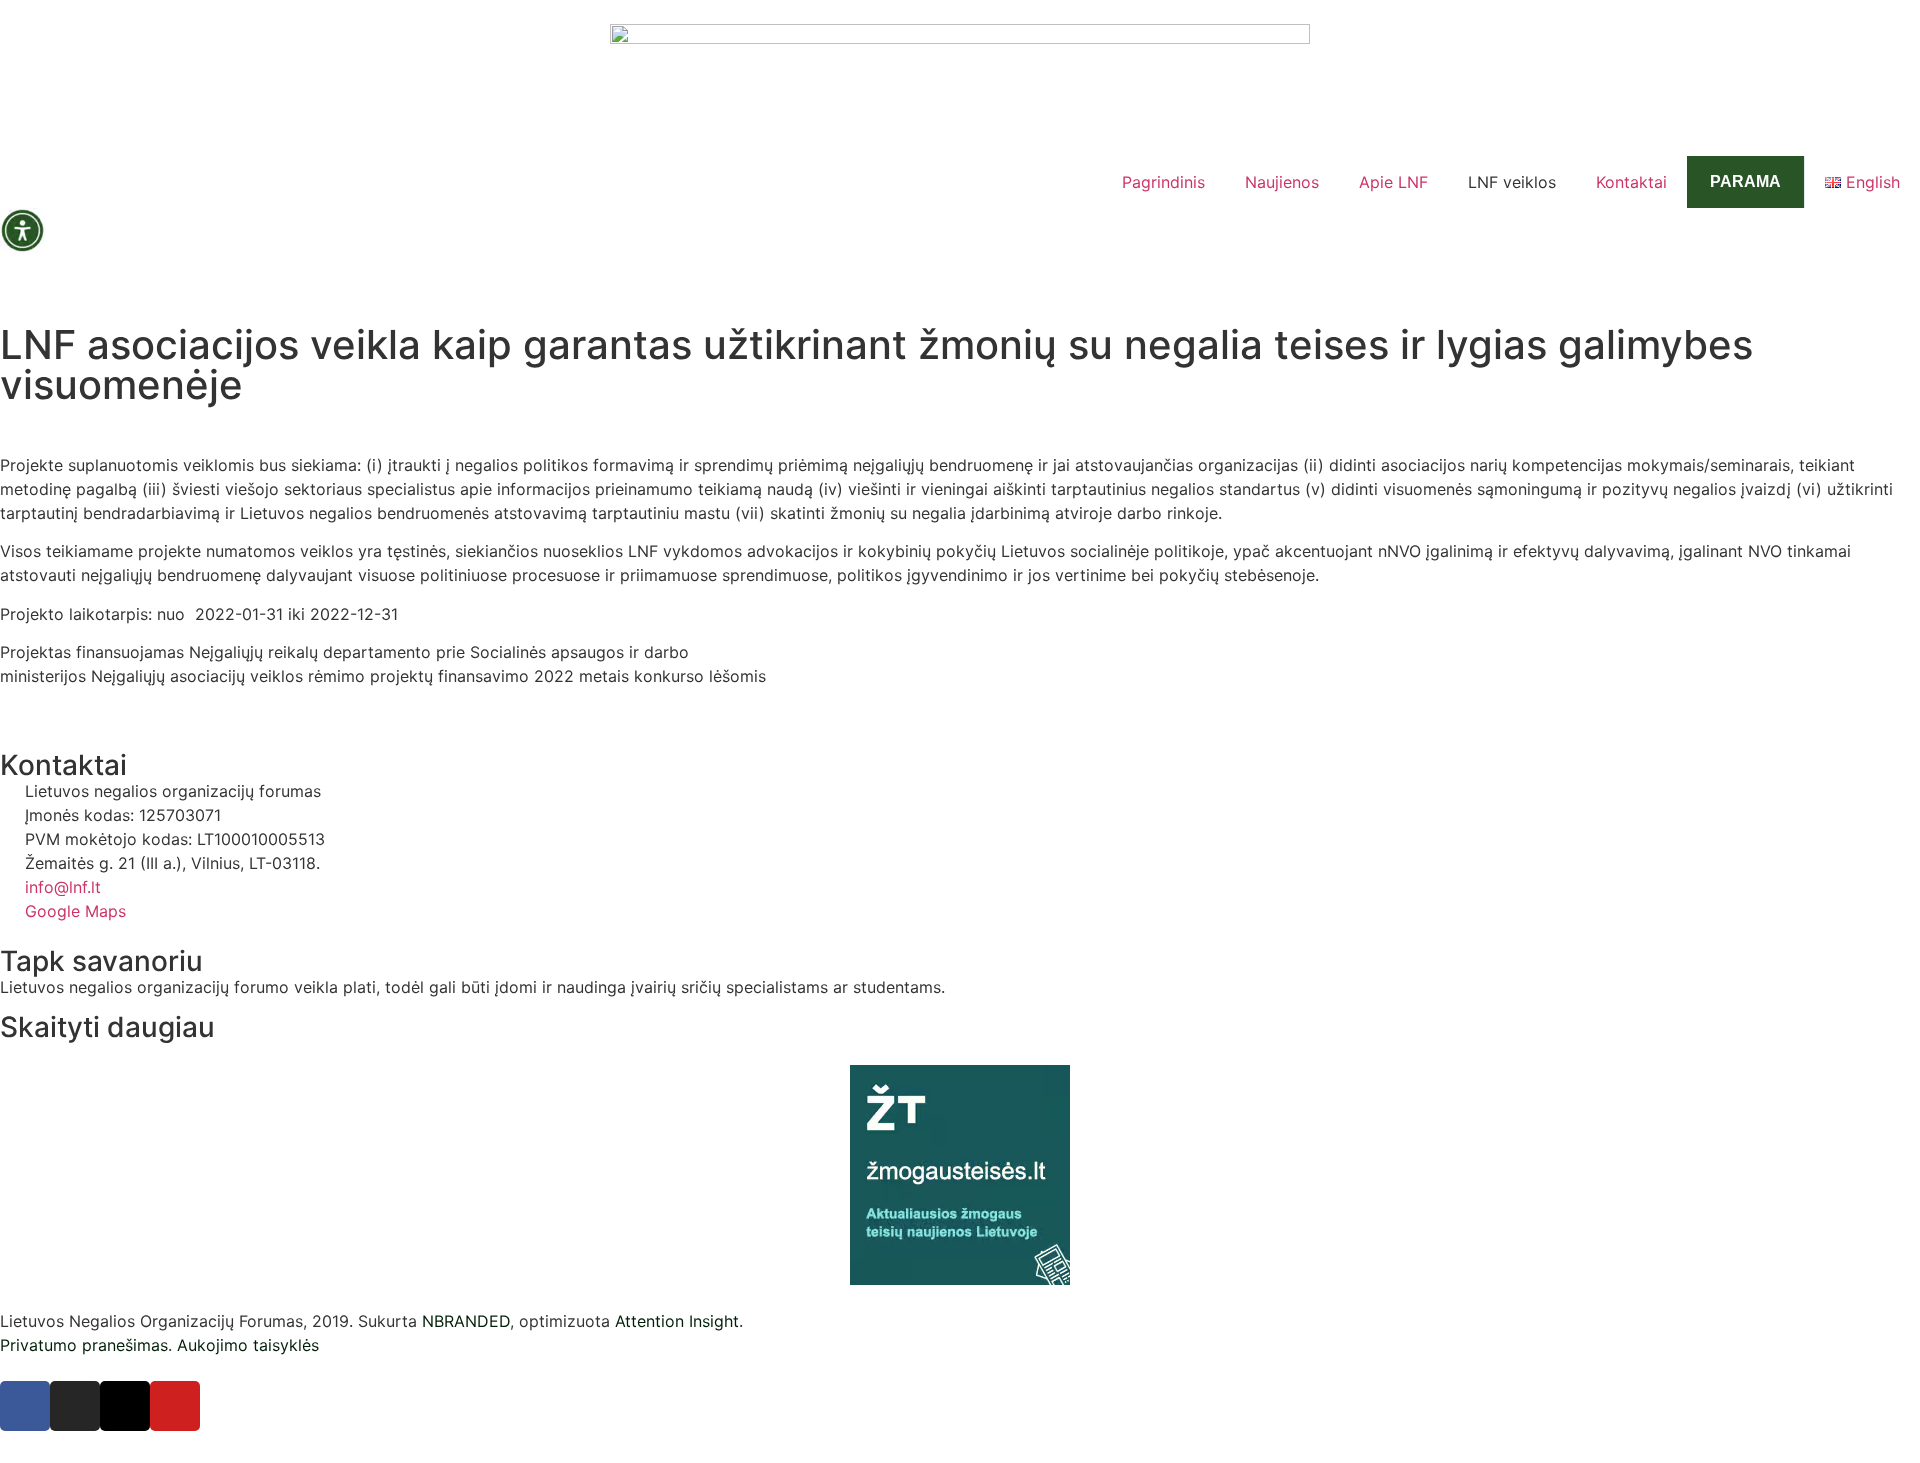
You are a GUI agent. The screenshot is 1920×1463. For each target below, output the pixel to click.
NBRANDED (466, 1321)
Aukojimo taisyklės (248, 1345)
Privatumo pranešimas (84, 1345)
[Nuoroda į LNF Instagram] (75, 1406)
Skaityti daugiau (107, 1027)
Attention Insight (677, 1321)
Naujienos (1282, 182)
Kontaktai (1631, 182)
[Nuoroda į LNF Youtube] (175, 1406)
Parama (1745, 181)
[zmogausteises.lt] (960, 1175)
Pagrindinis (1163, 182)
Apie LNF (1393, 182)
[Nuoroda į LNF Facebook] (25, 1406)
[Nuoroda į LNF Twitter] (125, 1406)
